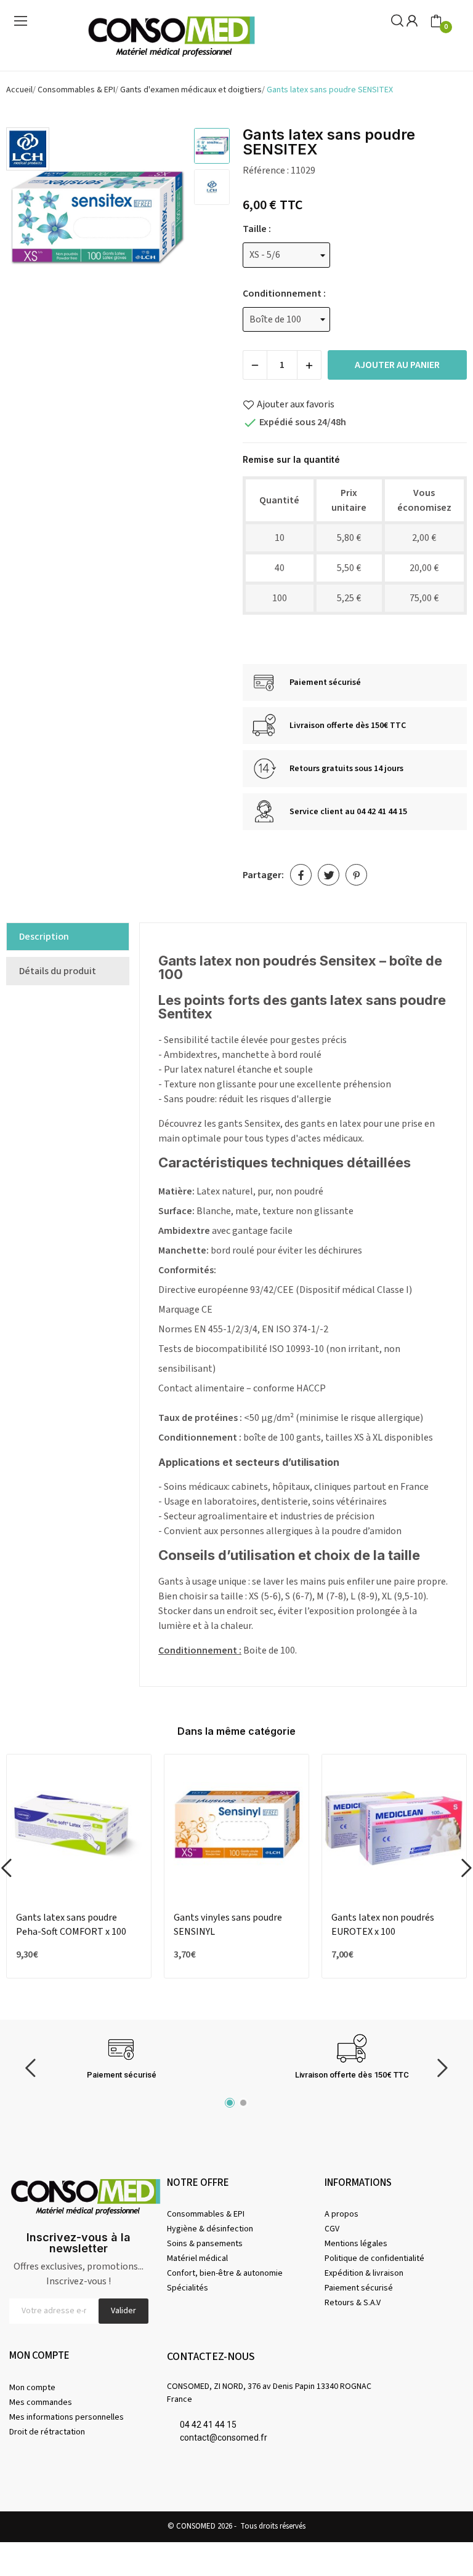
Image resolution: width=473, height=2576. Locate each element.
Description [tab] (44, 937)
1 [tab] (230, 2103)
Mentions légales (356, 2244)
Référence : (266, 170)
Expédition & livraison (364, 2273)
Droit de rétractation (47, 2432)
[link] (28, 148)
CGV (332, 2229)
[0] (436, 22)
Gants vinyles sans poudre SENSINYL (228, 1924)
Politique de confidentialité (374, 2258)
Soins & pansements (205, 2244)
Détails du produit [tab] (58, 971)
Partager (301, 875)
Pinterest (356, 875)
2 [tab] (243, 2103)
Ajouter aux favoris (296, 404)
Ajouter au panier (397, 365)
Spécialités (188, 2288)
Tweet (329, 875)
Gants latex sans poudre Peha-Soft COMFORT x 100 (71, 1924)
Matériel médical (197, 2258)
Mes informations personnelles (67, 2417)
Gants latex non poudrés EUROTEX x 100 (383, 1924)
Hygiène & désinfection (210, 2229)
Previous (31, 220)
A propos (342, 2214)
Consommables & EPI (206, 2214)
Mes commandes (41, 2402)
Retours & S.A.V (353, 2303)
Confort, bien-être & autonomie (225, 2273)
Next (162, 220)
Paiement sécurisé (359, 2288)
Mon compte (32, 2388)
